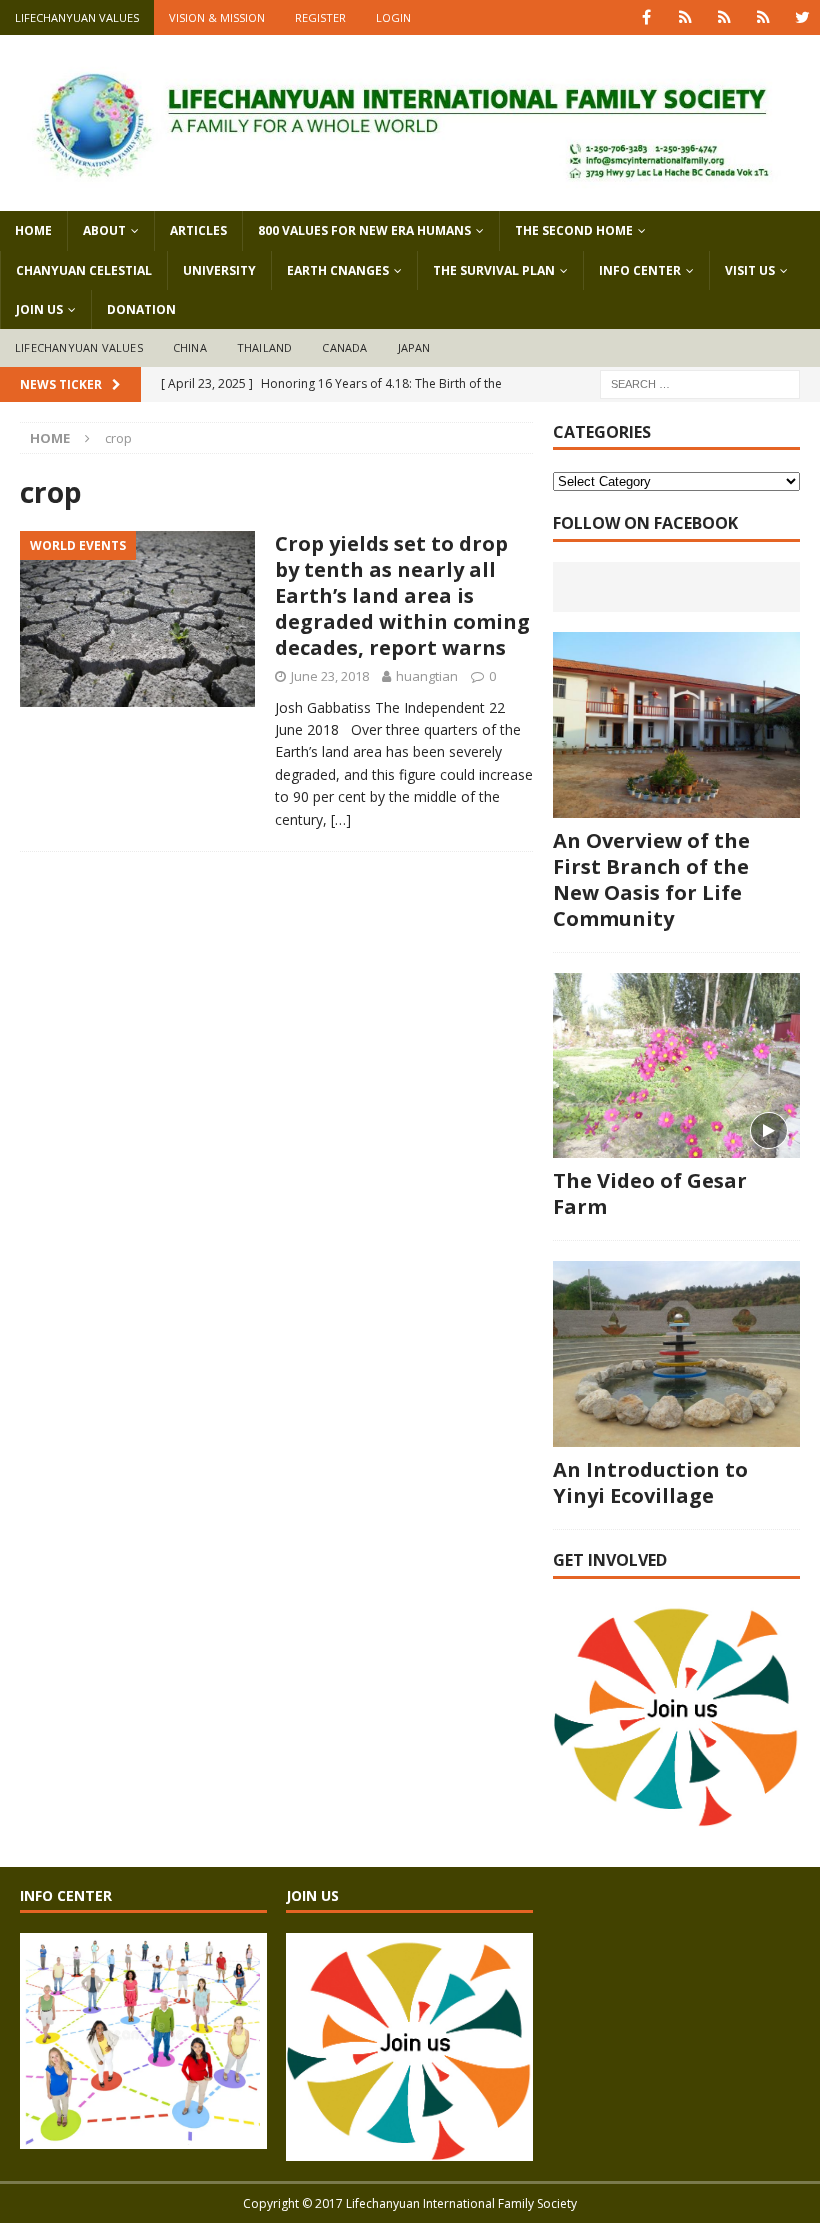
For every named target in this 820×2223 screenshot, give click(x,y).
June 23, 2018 (330, 676)
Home (33, 230)
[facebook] (646, 17)
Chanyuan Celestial (84, 270)
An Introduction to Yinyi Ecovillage (650, 1482)
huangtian (427, 676)
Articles (198, 230)
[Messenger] (724, 17)
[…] (341, 819)
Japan (414, 347)
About (104, 230)
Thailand (265, 347)
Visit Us (750, 270)
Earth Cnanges (338, 270)
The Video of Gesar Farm (650, 1193)
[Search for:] (700, 382)
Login (393, 17)
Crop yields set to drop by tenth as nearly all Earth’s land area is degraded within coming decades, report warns (402, 595)
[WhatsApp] (685, 17)
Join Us (39, 309)
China (190, 347)
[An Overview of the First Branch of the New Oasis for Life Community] (676, 725)
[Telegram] (763, 17)
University (219, 270)
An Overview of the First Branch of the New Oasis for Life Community (651, 879)
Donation (141, 309)
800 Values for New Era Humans (364, 230)
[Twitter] (802, 17)
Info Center (640, 270)
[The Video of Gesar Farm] (676, 1066)
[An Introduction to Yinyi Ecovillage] (676, 1354)
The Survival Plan (494, 270)
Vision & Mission (217, 17)
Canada (344, 347)
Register (320, 17)
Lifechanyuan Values (77, 17)
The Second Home (574, 230)
